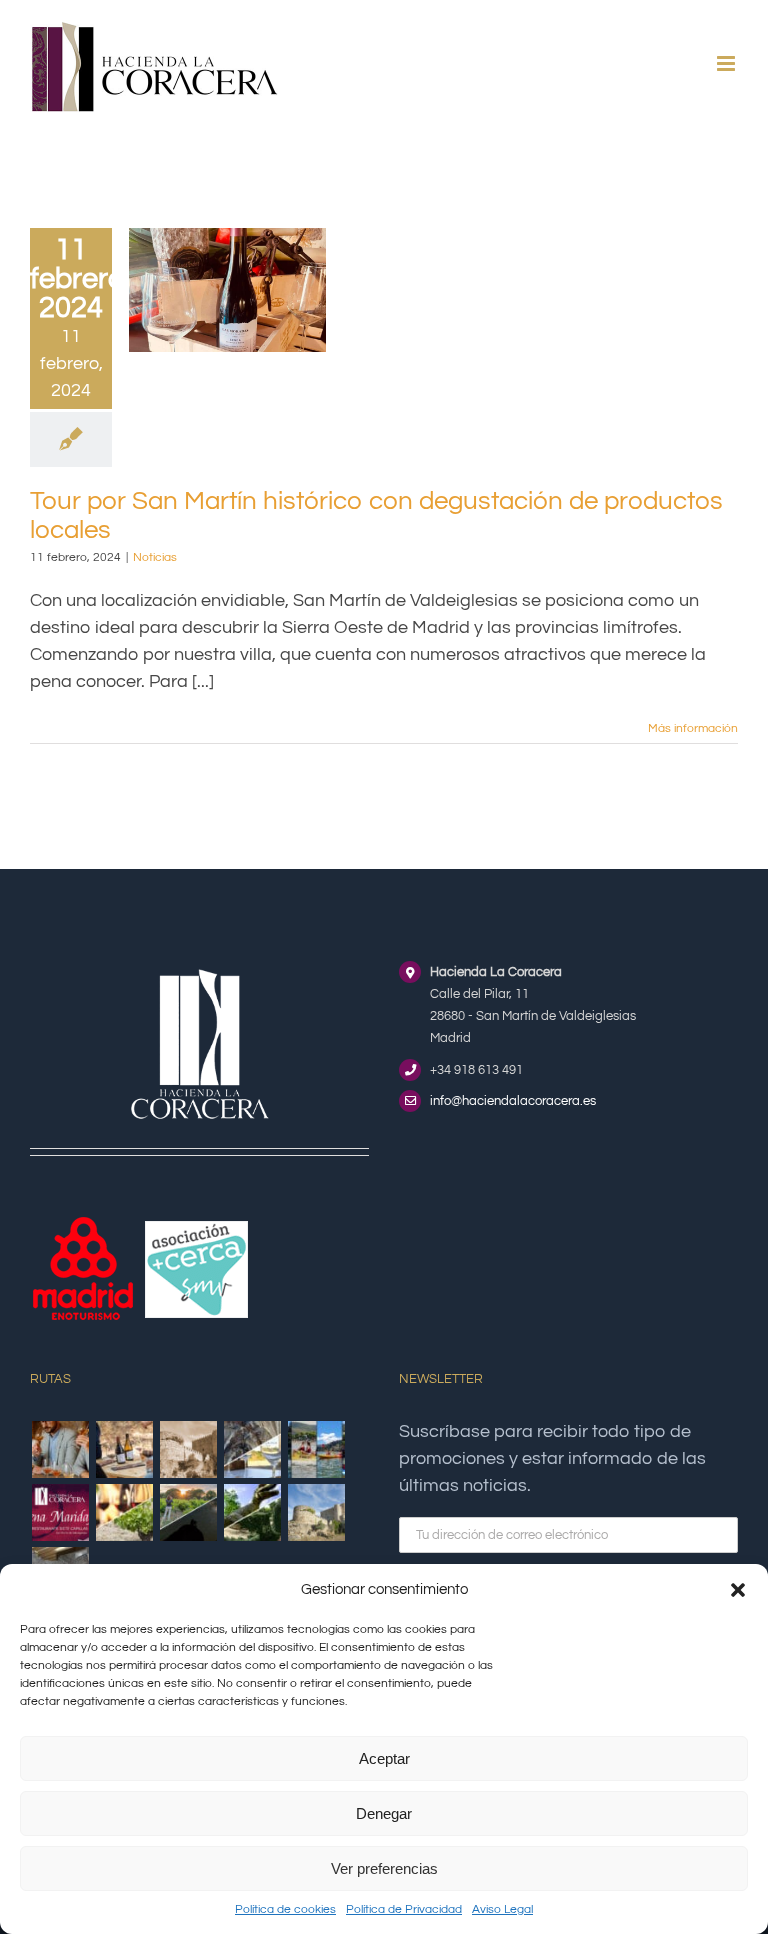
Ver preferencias (384, 1868)
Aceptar (384, 1758)
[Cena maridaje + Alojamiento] (60, 1512)
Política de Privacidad (404, 1909)
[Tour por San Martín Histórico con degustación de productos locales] (188, 1449)
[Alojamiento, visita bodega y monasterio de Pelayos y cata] (252, 1449)
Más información (693, 728)
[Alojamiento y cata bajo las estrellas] (188, 1512)
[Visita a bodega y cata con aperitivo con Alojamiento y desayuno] (124, 1449)
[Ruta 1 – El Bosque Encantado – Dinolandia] (252, 1512)
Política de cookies (285, 1909)
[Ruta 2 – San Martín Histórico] (316, 1512)
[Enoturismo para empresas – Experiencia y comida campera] (60, 1449)
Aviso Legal (502, 1909)
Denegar (384, 1813)
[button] (738, 1590)
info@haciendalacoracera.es (513, 1101)
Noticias (155, 557)
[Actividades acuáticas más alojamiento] (316, 1449)
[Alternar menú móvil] (727, 63)
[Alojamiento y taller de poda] (124, 1512)
